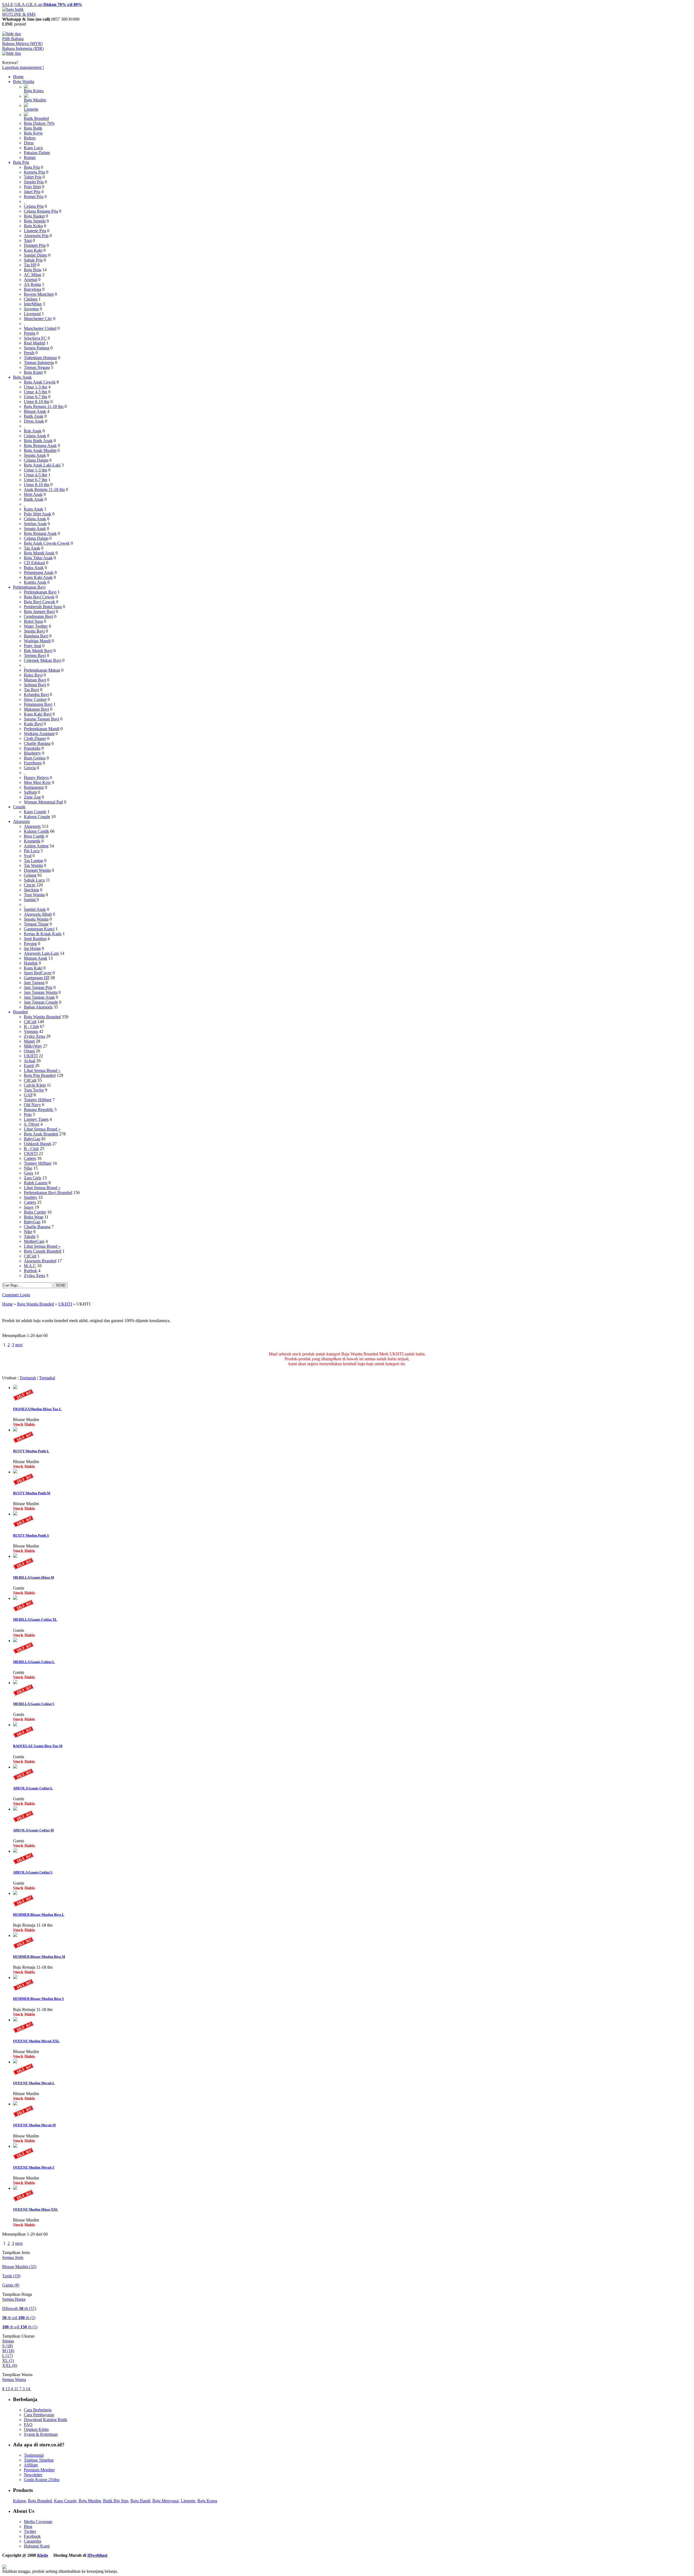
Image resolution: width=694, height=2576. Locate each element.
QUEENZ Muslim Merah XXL (36, 2041)
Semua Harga (14, 2299)
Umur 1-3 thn (36, 387)
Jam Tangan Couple (41, 1002)
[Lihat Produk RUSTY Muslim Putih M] (15, 1472)
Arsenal (30, 280)
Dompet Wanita (37, 870)
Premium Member (39, 2470)
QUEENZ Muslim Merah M (34, 2125)
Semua (8, 2341)
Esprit (29, 1066)
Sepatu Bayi (34, 631)
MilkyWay (33, 1046)
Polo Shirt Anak (38, 514)
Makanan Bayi (36, 709)
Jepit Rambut (35, 939)
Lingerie (31, 109)
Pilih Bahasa (13, 39)
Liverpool (32, 314)
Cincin (30, 885)
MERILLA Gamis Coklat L (34, 1662)
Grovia (30, 768)
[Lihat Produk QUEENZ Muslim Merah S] (15, 2146)
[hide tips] (12, 34)
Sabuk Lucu (34, 880)
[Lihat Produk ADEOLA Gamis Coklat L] (15, 1767)
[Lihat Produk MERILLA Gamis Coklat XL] (15, 1598)
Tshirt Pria (33, 177)
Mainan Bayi (35, 680)
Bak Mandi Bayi (38, 651)
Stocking (31, 890)
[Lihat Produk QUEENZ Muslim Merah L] (15, 2062)
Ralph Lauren (36, 1183)
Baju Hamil (140, 2501)
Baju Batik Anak (38, 441)
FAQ (28, 2425)
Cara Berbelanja (38, 2410)
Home (18, 77)
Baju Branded (40, 2501)
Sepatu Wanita (36, 919)
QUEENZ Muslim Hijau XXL (36, 2209)
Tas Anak (32, 548)
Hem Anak (33, 494)
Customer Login (16, 1295)
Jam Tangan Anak (39, 997)
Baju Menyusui (166, 2501)
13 (8, 2389)
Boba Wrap (34, 1217)
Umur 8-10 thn (37, 402)
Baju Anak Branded (41, 1134)
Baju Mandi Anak (39, 553)
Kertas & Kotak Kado (43, 934)
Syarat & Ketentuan (41, 2434)
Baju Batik (33, 128)
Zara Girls (33, 1178)
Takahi (30, 1236)
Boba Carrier (35, 1212)
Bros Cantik (34, 836)
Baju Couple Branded (43, 1251)
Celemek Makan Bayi (43, 660)
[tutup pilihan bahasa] (12, 53)
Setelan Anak (35, 524)
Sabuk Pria (33, 260)
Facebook (32, 2536)
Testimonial (34, 2455)
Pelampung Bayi (38, 704)
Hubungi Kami (37, 2546)
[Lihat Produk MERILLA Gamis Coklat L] (15, 1641)
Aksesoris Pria (36, 236)
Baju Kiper (33, 372)
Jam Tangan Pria (38, 987)
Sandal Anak (35, 909)
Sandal (30, 900)
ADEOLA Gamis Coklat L (33, 1788)
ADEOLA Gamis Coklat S (33, 1872)
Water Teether (36, 626)
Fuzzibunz (33, 763)
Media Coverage (38, 2522)
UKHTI (31, 1056)
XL (8, 2360)
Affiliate (31, 2465)
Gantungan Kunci (39, 929)
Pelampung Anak (39, 572)
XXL (10, 2365)
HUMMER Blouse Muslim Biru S (38, 1999)
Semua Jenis (13, 2257)
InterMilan (33, 304)
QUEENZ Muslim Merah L (34, 2083)
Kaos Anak (33, 509)
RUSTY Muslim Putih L (31, 1451)
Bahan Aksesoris (38, 1007)
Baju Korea (34, 91)
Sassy (29, 1207)
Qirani (29, 1051)
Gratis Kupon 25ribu (42, 2480)
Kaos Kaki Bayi (38, 714)
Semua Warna (14, 2379)
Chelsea (31, 299)
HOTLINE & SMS (19, 14)
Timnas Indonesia (39, 363)
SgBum (30, 792)
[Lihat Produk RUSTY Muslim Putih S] (15, 1514)
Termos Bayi (35, 655)
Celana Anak (35, 436)
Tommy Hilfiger (38, 1100)
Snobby (30, 1197)
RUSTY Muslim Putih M (32, 1493)
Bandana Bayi (36, 636)
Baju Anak (22, 377)
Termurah (28, 1378)
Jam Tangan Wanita (41, 992)
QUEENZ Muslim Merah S (34, 2167)
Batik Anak (34, 416)
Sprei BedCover (38, 973)
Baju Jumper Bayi (39, 612)
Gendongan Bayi (38, 616)
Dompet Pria (35, 245)
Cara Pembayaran (39, 2415)
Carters (30, 1158)
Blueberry (32, 753)
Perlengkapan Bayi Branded (48, 1193)
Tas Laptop (33, 861)
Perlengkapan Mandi (42, 729)
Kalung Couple (37, 817)
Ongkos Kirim (36, 2429)
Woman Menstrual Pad (43, 802)
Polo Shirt (32, 187)
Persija (30, 333)
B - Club (31, 1027)
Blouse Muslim (19, 2267)
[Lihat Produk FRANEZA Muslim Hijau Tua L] (15, 1388)
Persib (29, 353)
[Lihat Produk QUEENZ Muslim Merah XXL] (15, 2020)
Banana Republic (39, 1110)
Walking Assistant (39, 734)
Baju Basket (34, 216)
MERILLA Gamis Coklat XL (35, 1619)
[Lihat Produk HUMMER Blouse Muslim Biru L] (15, 1893)
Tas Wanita (33, 865)
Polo (28, 1114)
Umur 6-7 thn (36, 397)
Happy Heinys (36, 778)
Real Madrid (35, 343)
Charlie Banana (37, 743)
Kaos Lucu (33, 148)
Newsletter (33, 2475)
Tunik (11, 2276)
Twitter (30, 2531)
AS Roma (32, 284)
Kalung (19, 2501)
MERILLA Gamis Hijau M (33, 1577)
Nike (28, 1168)
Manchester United (40, 328)
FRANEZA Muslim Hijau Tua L (37, 1409)
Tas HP (30, 265)
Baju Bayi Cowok (39, 602)
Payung (30, 944)
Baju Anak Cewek (40, 382)
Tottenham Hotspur (40, 358)
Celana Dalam (36, 460)
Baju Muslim (35, 100)
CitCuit (30, 1022)
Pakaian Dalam (37, 153)
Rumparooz (34, 787)
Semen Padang (37, 348)
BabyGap (32, 1139)
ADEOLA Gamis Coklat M (33, 1830)
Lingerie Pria (35, 231)
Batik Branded (36, 118)
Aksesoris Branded (40, 1261)
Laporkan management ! (23, 67)
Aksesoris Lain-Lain (41, 953)
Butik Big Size (116, 2501)
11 (17, 2389)
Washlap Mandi (37, 641)
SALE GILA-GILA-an (42, 4)
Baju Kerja (33, 133)
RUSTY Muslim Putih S (31, 1535)
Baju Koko (33, 226)
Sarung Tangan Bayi (41, 719)
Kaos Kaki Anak (38, 577)
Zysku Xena (34, 1036)
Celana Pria (34, 206)
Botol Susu (33, 621)
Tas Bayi (31, 690)
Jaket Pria (32, 192)
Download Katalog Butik (46, 2420)
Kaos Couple (35, 812)
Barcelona (33, 289)
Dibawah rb (19, 2308)
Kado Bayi (33, 724)
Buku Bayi (33, 675)
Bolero (30, 138)
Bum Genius (35, 758)
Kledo (43, 2555)
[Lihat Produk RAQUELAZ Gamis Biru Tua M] (15, 1725)
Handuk (31, 963)
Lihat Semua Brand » (42, 1070)
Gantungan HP (37, 978)
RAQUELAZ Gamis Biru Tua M (38, 1746)
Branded (20, 1012)
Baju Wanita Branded (42, 1017)
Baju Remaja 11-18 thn (44, 406)
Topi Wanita (34, 895)
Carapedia (33, 2541)
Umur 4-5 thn (36, 392)
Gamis (11, 2285)
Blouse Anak (35, 411)
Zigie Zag (32, 797)
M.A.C (30, 1266)
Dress (29, 143)
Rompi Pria (34, 197)
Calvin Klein (35, 1085)
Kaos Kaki (33, 250)
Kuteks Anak (35, 582)
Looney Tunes (36, 1119)
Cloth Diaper (35, 738)
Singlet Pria (34, 182)
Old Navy (32, 1105)
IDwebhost (97, 2555)
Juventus (31, 309)
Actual (30, 1061)
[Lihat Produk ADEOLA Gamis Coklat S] (15, 1851)
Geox (29, 1173)
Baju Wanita (24, 82)
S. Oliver (32, 1124)
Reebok (30, 1271)
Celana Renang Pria (41, 211)
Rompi (30, 157)
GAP (28, 1095)
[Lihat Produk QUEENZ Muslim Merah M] (15, 2104)
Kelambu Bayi (36, 695)
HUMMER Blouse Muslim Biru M (39, 1957)
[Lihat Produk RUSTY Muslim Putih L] (15, 1430)
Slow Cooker (35, 699)
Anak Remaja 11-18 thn (44, 489)
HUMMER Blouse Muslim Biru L (39, 1915)
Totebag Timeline (39, 2460)
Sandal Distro (36, 255)
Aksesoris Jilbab (38, 914)
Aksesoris (21, 821)
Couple (19, 807)
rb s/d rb (19, 2318)
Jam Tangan (34, 983)
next (19, 1345)
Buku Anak (34, 568)
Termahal (47, 1378)
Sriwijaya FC (35, 338)
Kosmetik (32, 841)
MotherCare (34, 1241)
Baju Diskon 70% (39, 123)
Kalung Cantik (36, 831)
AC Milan (33, 275)
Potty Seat (33, 646)
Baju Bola (33, 270)
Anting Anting (36, 846)
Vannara (31, 1031)
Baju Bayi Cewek (39, 597)
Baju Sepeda (35, 221)
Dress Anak (34, 421)
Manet (29, 1041)
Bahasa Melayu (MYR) (22, 44)
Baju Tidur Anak (38, 558)
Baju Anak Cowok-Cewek (47, 543)
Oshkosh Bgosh (38, 1144)
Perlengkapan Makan (42, 670)
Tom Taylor (34, 1090)
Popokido (32, 748)
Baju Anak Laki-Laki (42, 465)
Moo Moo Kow (37, 782)
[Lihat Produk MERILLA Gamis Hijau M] (15, 1556)
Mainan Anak (36, 958)
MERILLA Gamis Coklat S (34, 1704)
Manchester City (38, 319)
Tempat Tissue (36, 924)
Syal (28, 856)
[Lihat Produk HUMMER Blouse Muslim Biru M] (15, 1935)
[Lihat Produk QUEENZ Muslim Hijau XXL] (15, 2188)
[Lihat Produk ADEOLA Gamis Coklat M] (15, 1809)
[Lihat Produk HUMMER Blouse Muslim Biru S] (15, 1978)
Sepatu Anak (35, 455)
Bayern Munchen (39, 294)
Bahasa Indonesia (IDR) (23, 48)
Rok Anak (33, 431)
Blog (28, 2526)
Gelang (30, 875)
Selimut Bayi (35, 685)
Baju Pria (21, 162)
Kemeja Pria (34, 172)
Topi (28, 240)
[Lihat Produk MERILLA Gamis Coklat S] (15, 1683)
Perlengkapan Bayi (29, 587)
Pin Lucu (32, 851)
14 (28, 2389)
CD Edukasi (34, 563)
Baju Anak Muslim (40, 450)
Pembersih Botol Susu (43, 607)
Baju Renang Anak (40, 446)
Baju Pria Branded (40, 1075)
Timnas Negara (37, 367)
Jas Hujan (32, 948)
